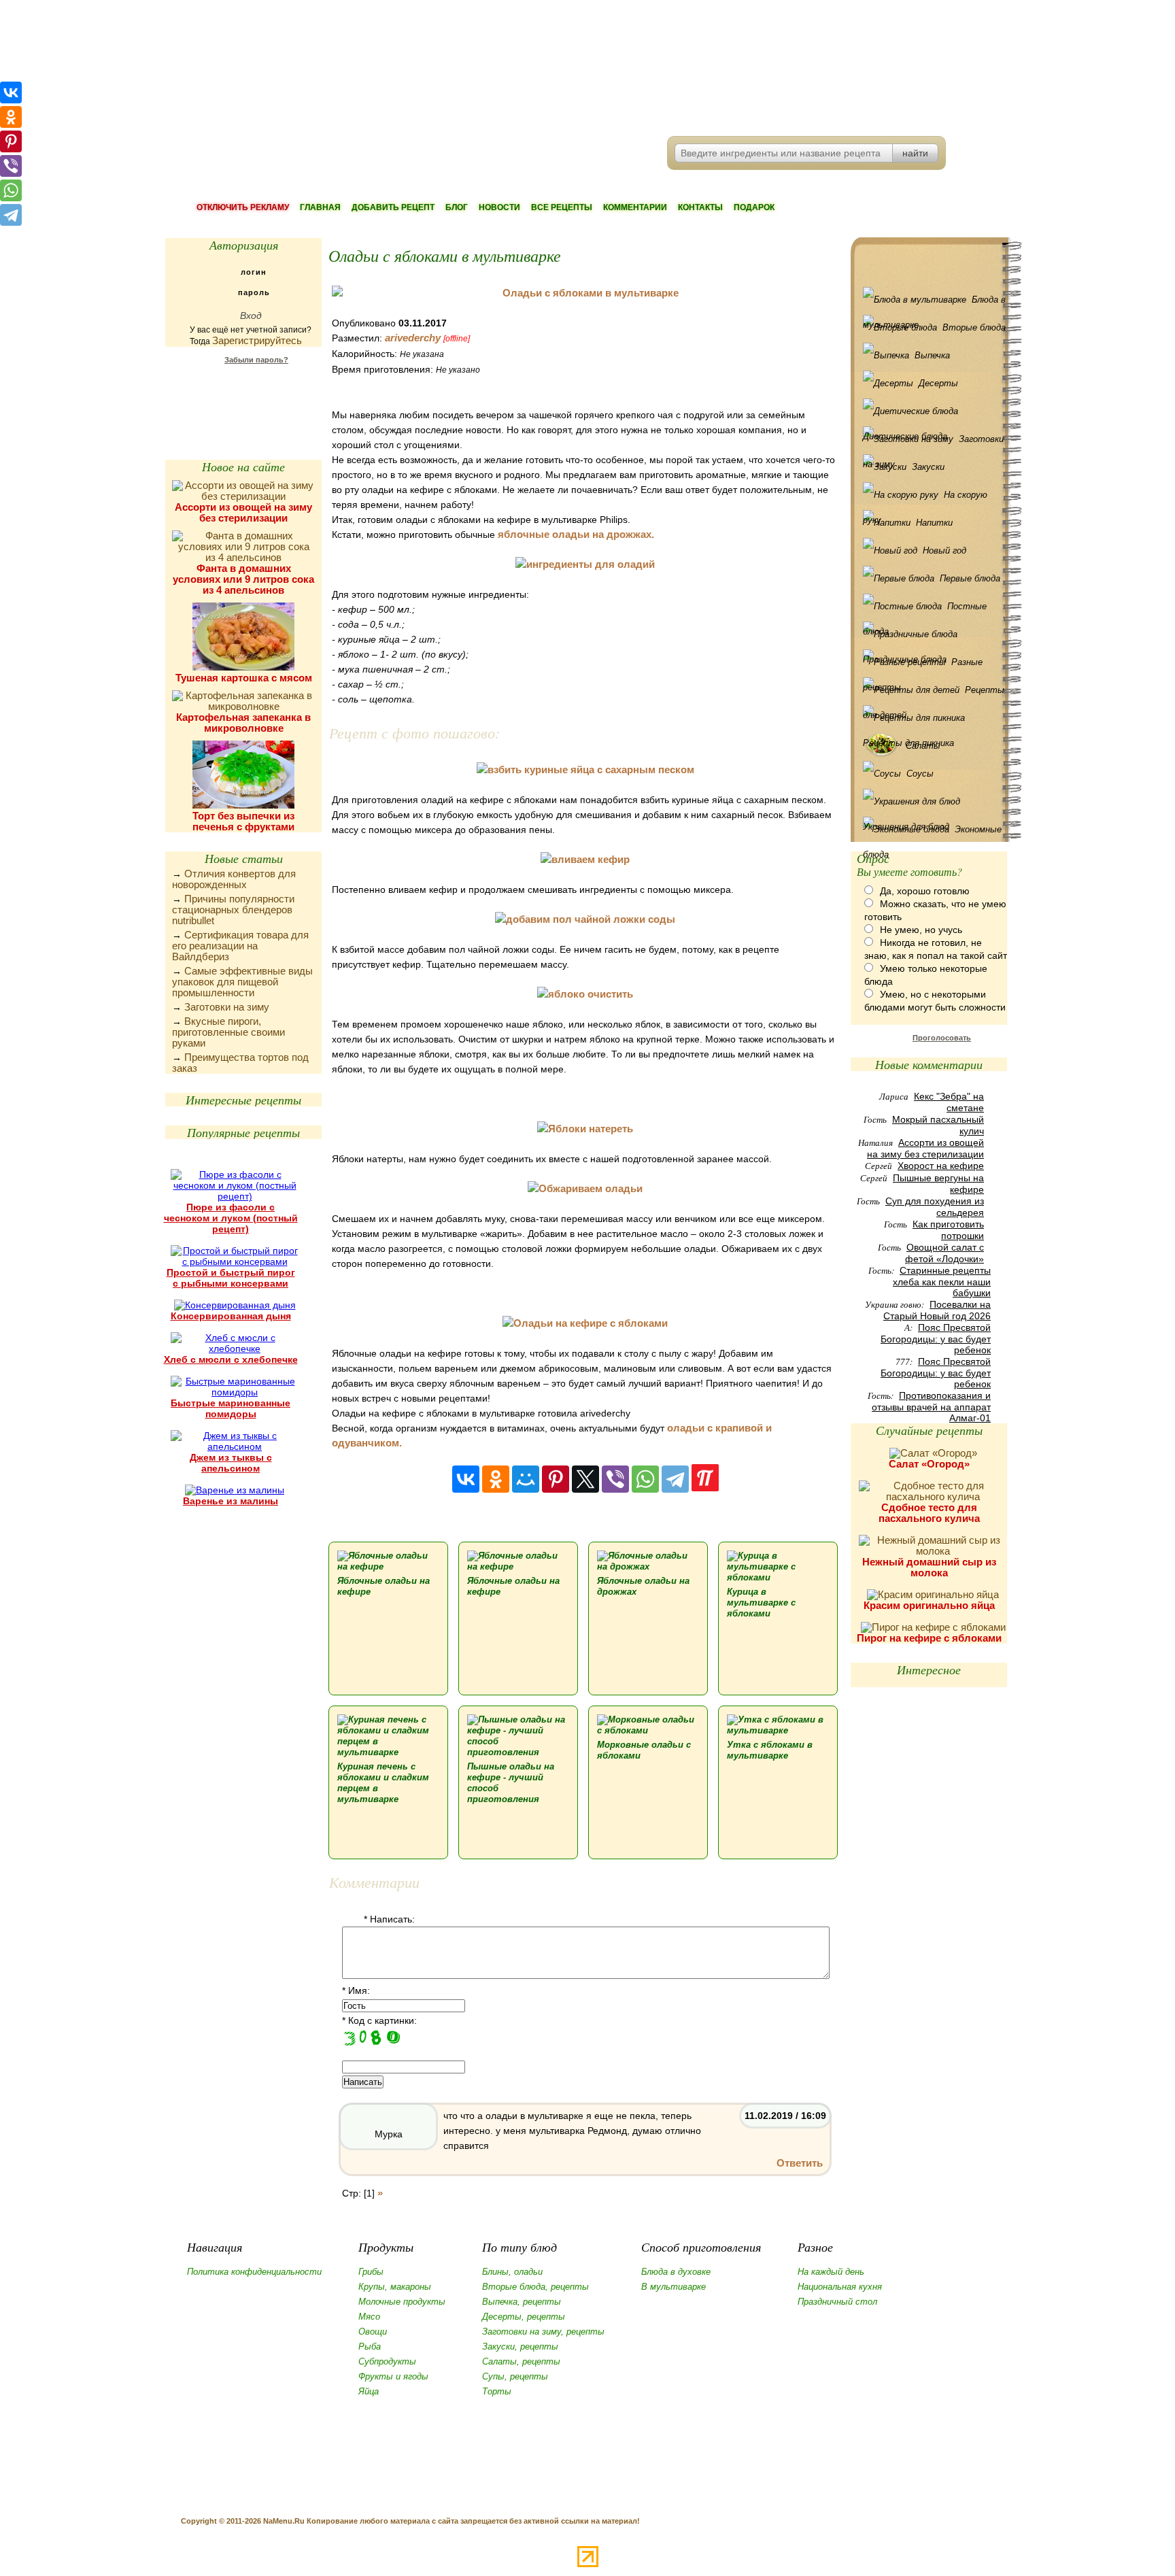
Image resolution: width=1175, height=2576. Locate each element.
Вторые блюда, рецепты (535, 2287)
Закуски (928, 467)
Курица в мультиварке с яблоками (761, 1603)
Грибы (371, 2272)
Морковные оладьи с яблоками (644, 1750)
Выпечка (932, 355)
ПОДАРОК (754, 207)
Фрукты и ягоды (393, 2376)
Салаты (923, 746)
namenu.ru (374, 68)
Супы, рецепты (515, 2376)
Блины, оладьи (512, 2272)
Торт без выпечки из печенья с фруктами (243, 821)
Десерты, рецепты (524, 2317)
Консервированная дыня (231, 1316)
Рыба (370, 2346)
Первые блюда (970, 578)
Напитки (934, 523)
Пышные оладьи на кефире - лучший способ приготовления (511, 1783)
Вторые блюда (974, 327)
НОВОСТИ (499, 207)
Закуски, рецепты (520, 2346)
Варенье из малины (231, 1501)
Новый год (944, 550)
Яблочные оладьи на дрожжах (643, 1586)
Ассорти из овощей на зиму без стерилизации (243, 512)
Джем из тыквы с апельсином (231, 1463)
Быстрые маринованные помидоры (231, 1408)
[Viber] (615, 1479)
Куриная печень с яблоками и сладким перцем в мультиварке (383, 1783)
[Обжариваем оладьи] (585, 1188)
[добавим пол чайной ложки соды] (585, 919)
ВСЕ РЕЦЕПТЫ (562, 207)
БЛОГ (457, 207)
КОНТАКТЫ (700, 207)
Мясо (369, 2317)
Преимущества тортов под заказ (240, 1063)
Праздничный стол (837, 2302)
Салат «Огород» (929, 1464)
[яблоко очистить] (585, 994)
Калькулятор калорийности (243, 394)
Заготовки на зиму (227, 1007)
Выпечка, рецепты (522, 2302)
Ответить (800, 2163)
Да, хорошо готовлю (925, 891)
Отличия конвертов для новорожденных (234, 879)
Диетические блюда (932, 411)
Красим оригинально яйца (929, 1605)
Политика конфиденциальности (254, 2272)
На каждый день (831, 2272)
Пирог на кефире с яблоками (929, 1638)
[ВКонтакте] (466, 1479)
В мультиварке (674, 2287)
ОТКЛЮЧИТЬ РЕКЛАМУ (243, 207)
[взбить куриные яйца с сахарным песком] (585, 769)
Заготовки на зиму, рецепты (543, 2332)
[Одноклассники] (496, 1479)
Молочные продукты (402, 2302)
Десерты (938, 383)
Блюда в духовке (676, 2272)
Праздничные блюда (932, 634)
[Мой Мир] (526, 1479)
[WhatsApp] (645, 1479)
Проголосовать (942, 1038)
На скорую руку (925, 498)
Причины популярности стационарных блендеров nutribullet (233, 910)
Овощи (373, 2332)
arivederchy (413, 338)
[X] (585, 1479)
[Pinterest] (556, 1479)
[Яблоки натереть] (585, 1129)
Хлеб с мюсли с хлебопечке (231, 1359)
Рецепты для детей (934, 694)
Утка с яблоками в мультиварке (770, 1750)
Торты (497, 2391)
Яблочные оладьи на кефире (384, 1586)
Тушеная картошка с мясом (244, 678)
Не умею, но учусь (921, 930)
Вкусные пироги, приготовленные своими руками (228, 1032)
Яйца (369, 2391)
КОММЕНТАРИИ (635, 207)
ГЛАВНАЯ (320, 207)
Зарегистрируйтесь (257, 340)
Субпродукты (387, 2361)
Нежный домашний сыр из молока (929, 1567)
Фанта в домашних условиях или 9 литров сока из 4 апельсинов (243, 579)
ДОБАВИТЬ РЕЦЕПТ (393, 207)
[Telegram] (675, 1479)
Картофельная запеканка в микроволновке (243, 723)
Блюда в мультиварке (934, 303)
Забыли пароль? (256, 360)
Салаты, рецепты (521, 2361)
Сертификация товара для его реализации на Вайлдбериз (240, 946)
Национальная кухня (840, 2287)
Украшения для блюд (932, 801)
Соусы (920, 774)
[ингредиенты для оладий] (585, 564)
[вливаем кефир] (585, 859)
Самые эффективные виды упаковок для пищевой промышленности (242, 982)
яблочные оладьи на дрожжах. (576, 534)
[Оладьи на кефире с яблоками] (585, 1323)
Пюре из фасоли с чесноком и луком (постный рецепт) (231, 1218)
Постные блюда (925, 610)
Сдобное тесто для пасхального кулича (929, 1513)
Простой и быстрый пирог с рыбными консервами (231, 1278)
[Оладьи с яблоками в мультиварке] (585, 293)
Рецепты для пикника (932, 718)
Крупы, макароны (395, 2287)
